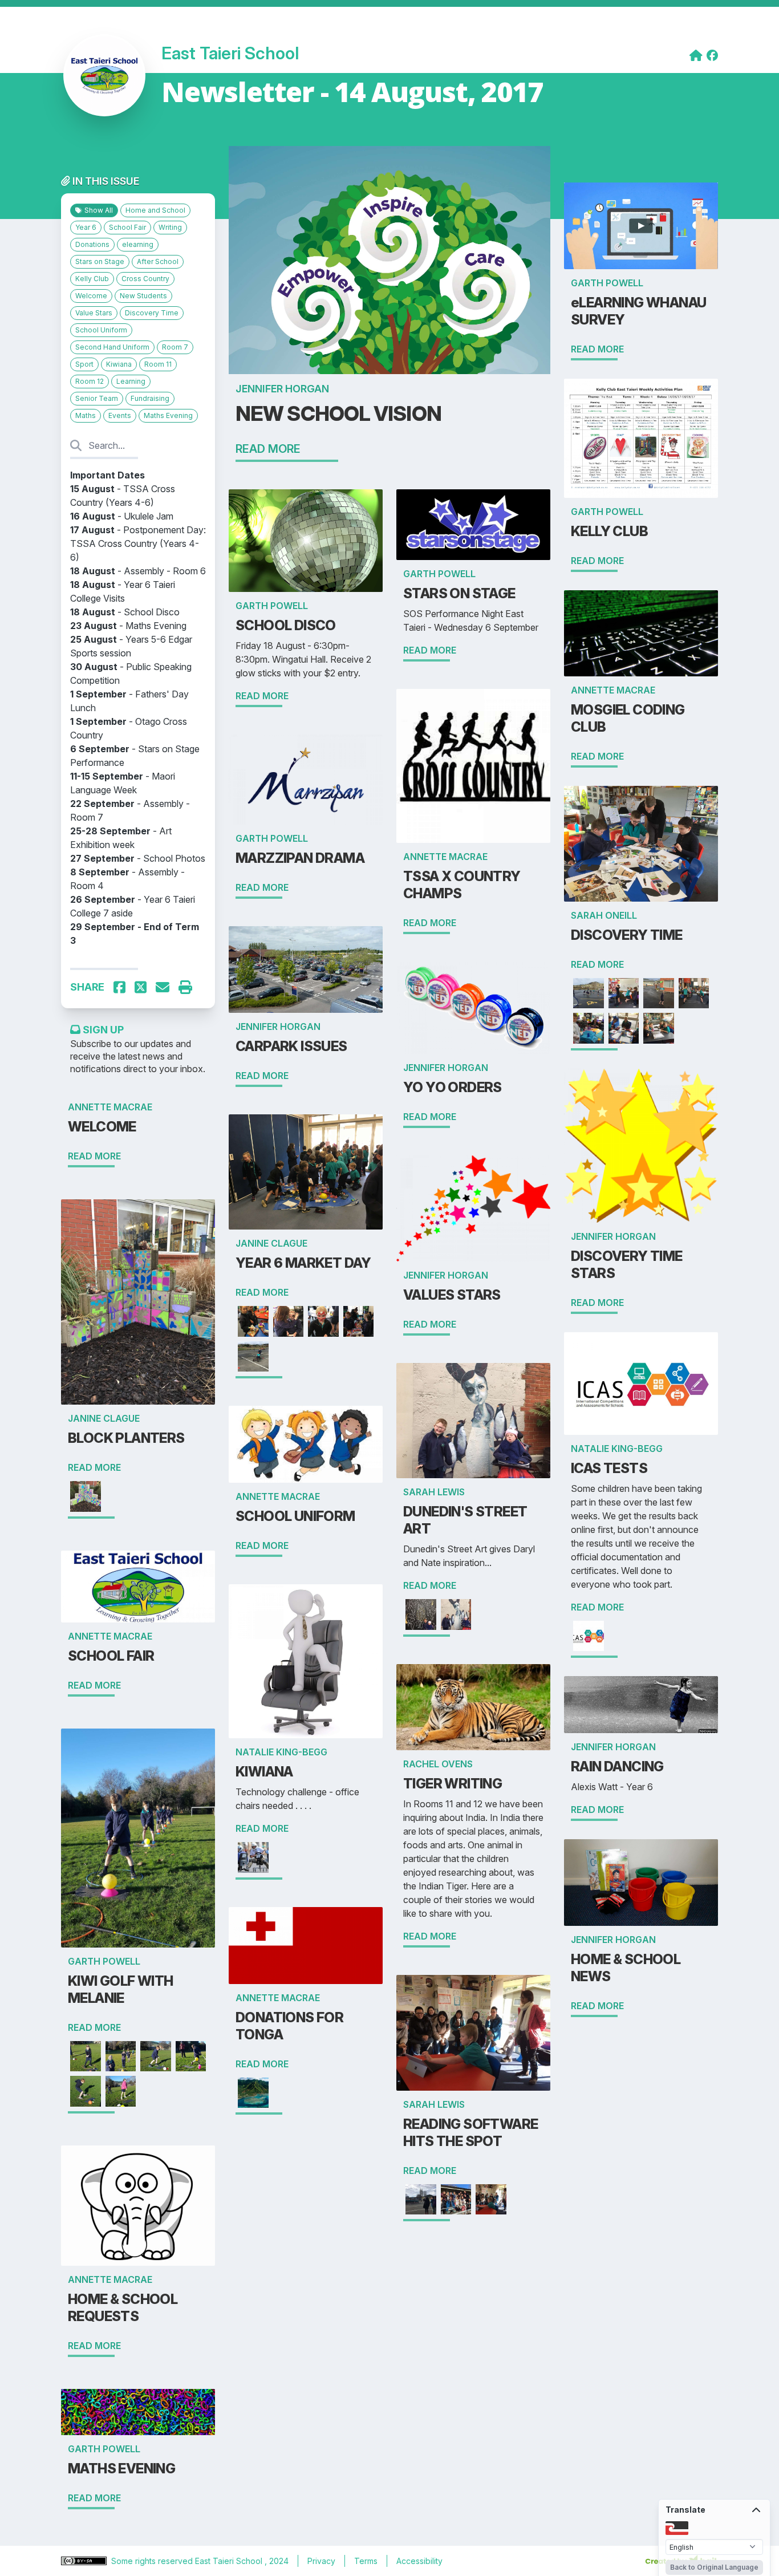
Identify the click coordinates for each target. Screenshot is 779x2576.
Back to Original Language (714, 2567)
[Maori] (677, 2527)
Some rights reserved (153, 2561)
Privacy (321, 2561)
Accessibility (419, 2561)
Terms (366, 2561)
